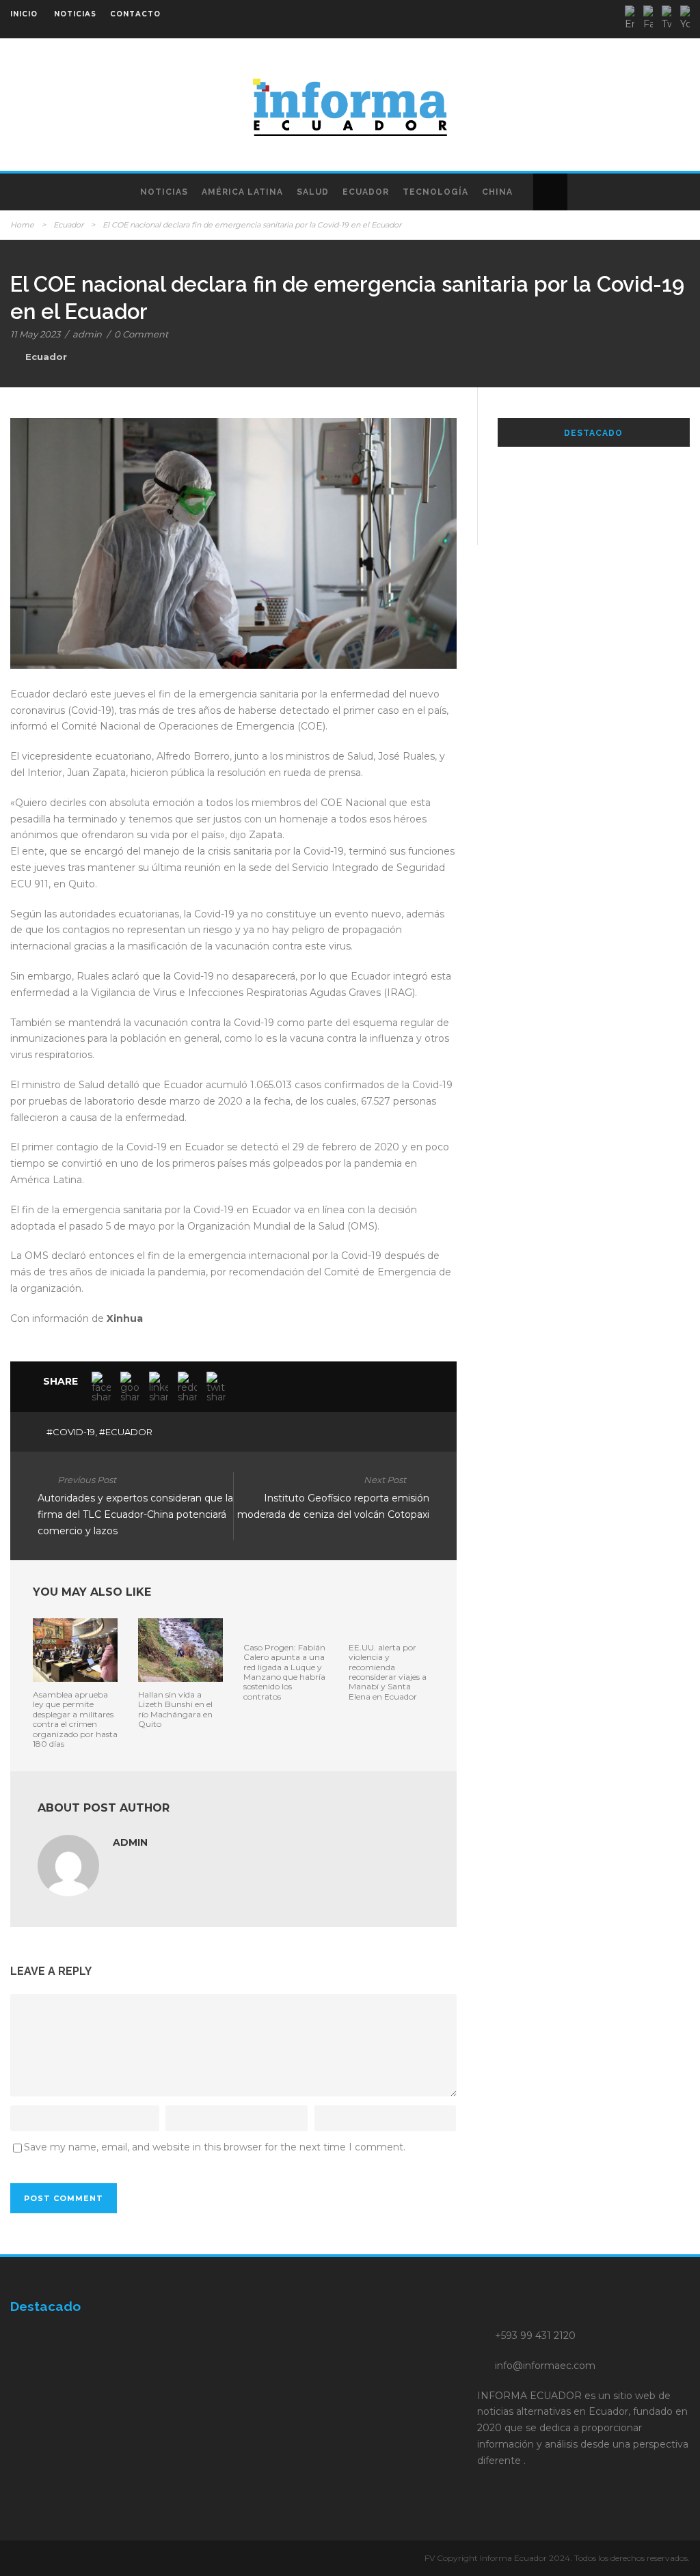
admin (87, 334)
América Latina (242, 192)
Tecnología (435, 192)
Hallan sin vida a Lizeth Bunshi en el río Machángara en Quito (175, 1709)
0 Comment (141, 334)
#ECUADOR (126, 1432)
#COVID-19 (71, 1432)
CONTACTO (135, 14)
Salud (313, 192)
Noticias (164, 192)
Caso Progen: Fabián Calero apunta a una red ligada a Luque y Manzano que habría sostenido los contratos (284, 1672)
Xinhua (125, 1318)
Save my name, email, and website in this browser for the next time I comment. (215, 2147)
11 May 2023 (35, 334)
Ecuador (366, 192)
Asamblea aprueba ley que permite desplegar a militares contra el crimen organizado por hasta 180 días (75, 1719)
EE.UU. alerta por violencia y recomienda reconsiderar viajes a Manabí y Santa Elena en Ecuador (388, 1672)
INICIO (24, 14)
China (497, 192)
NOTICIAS (75, 14)
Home (22, 225)
